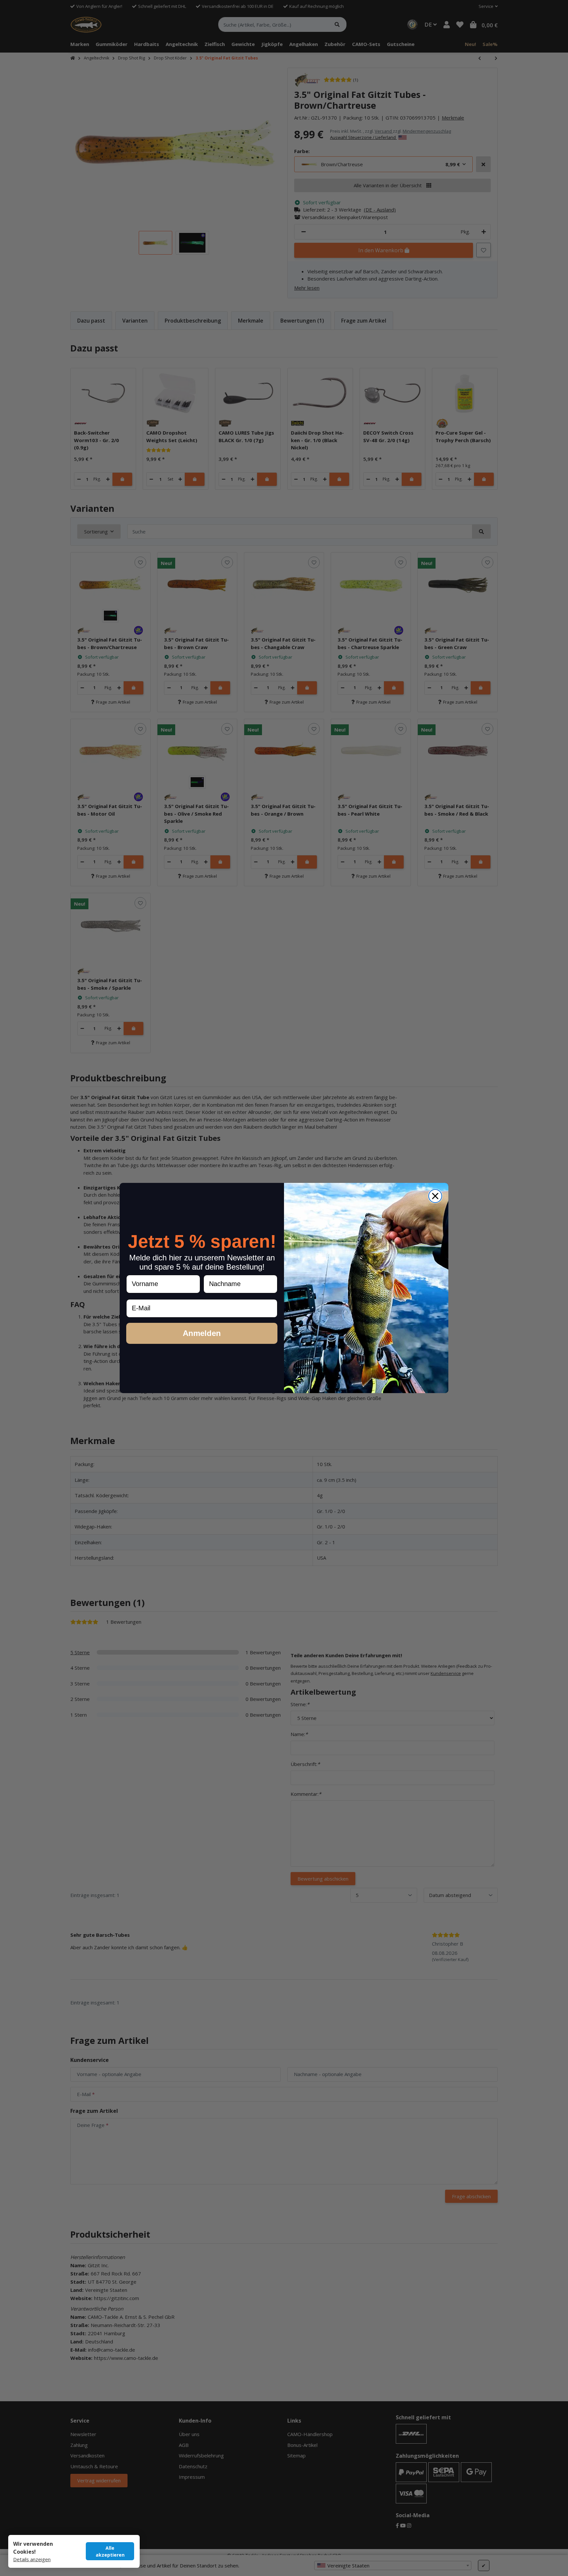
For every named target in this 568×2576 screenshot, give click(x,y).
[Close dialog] (435, 1196)
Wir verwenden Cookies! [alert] (33, 2548)
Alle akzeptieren (110, 2551)
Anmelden (202, 1333)
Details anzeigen (32, 2559)
